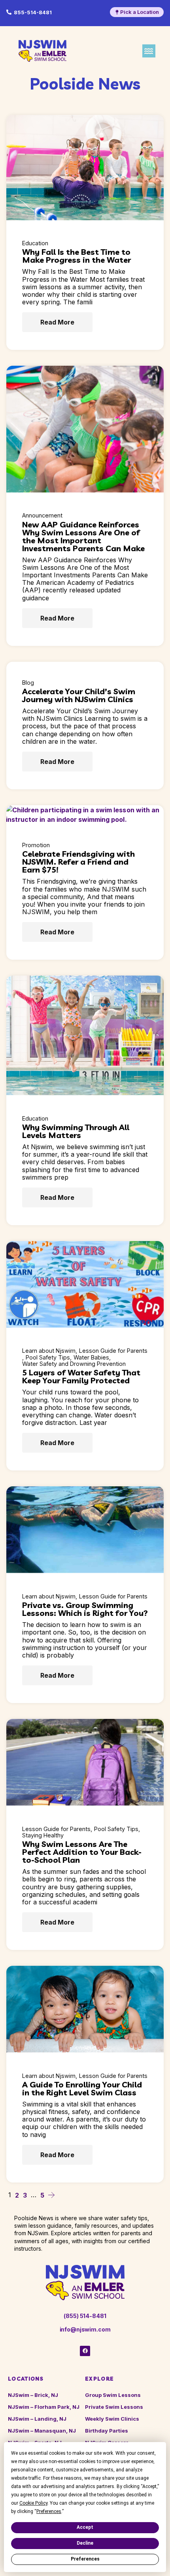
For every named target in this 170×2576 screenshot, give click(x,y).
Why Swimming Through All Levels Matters (76, 1131)
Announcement (42, 516)
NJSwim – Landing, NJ (37, 2419)
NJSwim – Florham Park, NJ (44, 2407)
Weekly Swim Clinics (112, 2419)
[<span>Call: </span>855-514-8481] (9, 12)
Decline (85, 2543)
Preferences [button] (49, 2511)
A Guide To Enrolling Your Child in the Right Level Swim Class (82, 2088)
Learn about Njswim (49, 1351)
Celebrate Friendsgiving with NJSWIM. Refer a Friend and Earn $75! (78, 862)
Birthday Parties (107, 2431)
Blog (28, 683)
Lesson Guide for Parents (113, 1351)
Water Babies (91, 1358)
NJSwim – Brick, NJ (33, 2395)
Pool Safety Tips (48, 1358)
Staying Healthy (43, 1835)
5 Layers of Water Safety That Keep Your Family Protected (81, 1376)
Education (35, 243)
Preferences (85, 2559)
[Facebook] (85, 2351)
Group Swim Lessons (113, 2395)
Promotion (36, 845)
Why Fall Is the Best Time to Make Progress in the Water (76, 256)
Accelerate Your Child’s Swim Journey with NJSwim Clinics (79, 695)
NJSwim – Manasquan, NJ (42, 2431)
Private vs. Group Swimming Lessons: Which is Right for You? (85, 1609)
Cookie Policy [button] (33, 2503)
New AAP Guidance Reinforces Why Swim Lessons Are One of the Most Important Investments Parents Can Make (83, 536)
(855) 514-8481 (85, 2316)
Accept (85, 2527)
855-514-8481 (33, 12)
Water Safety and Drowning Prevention (74, 1364)
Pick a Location (140, 12)
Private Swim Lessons (114, 2407)
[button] (149, 51)
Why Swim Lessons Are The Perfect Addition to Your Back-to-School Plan (82, 1852)
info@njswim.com (85, 2329)
